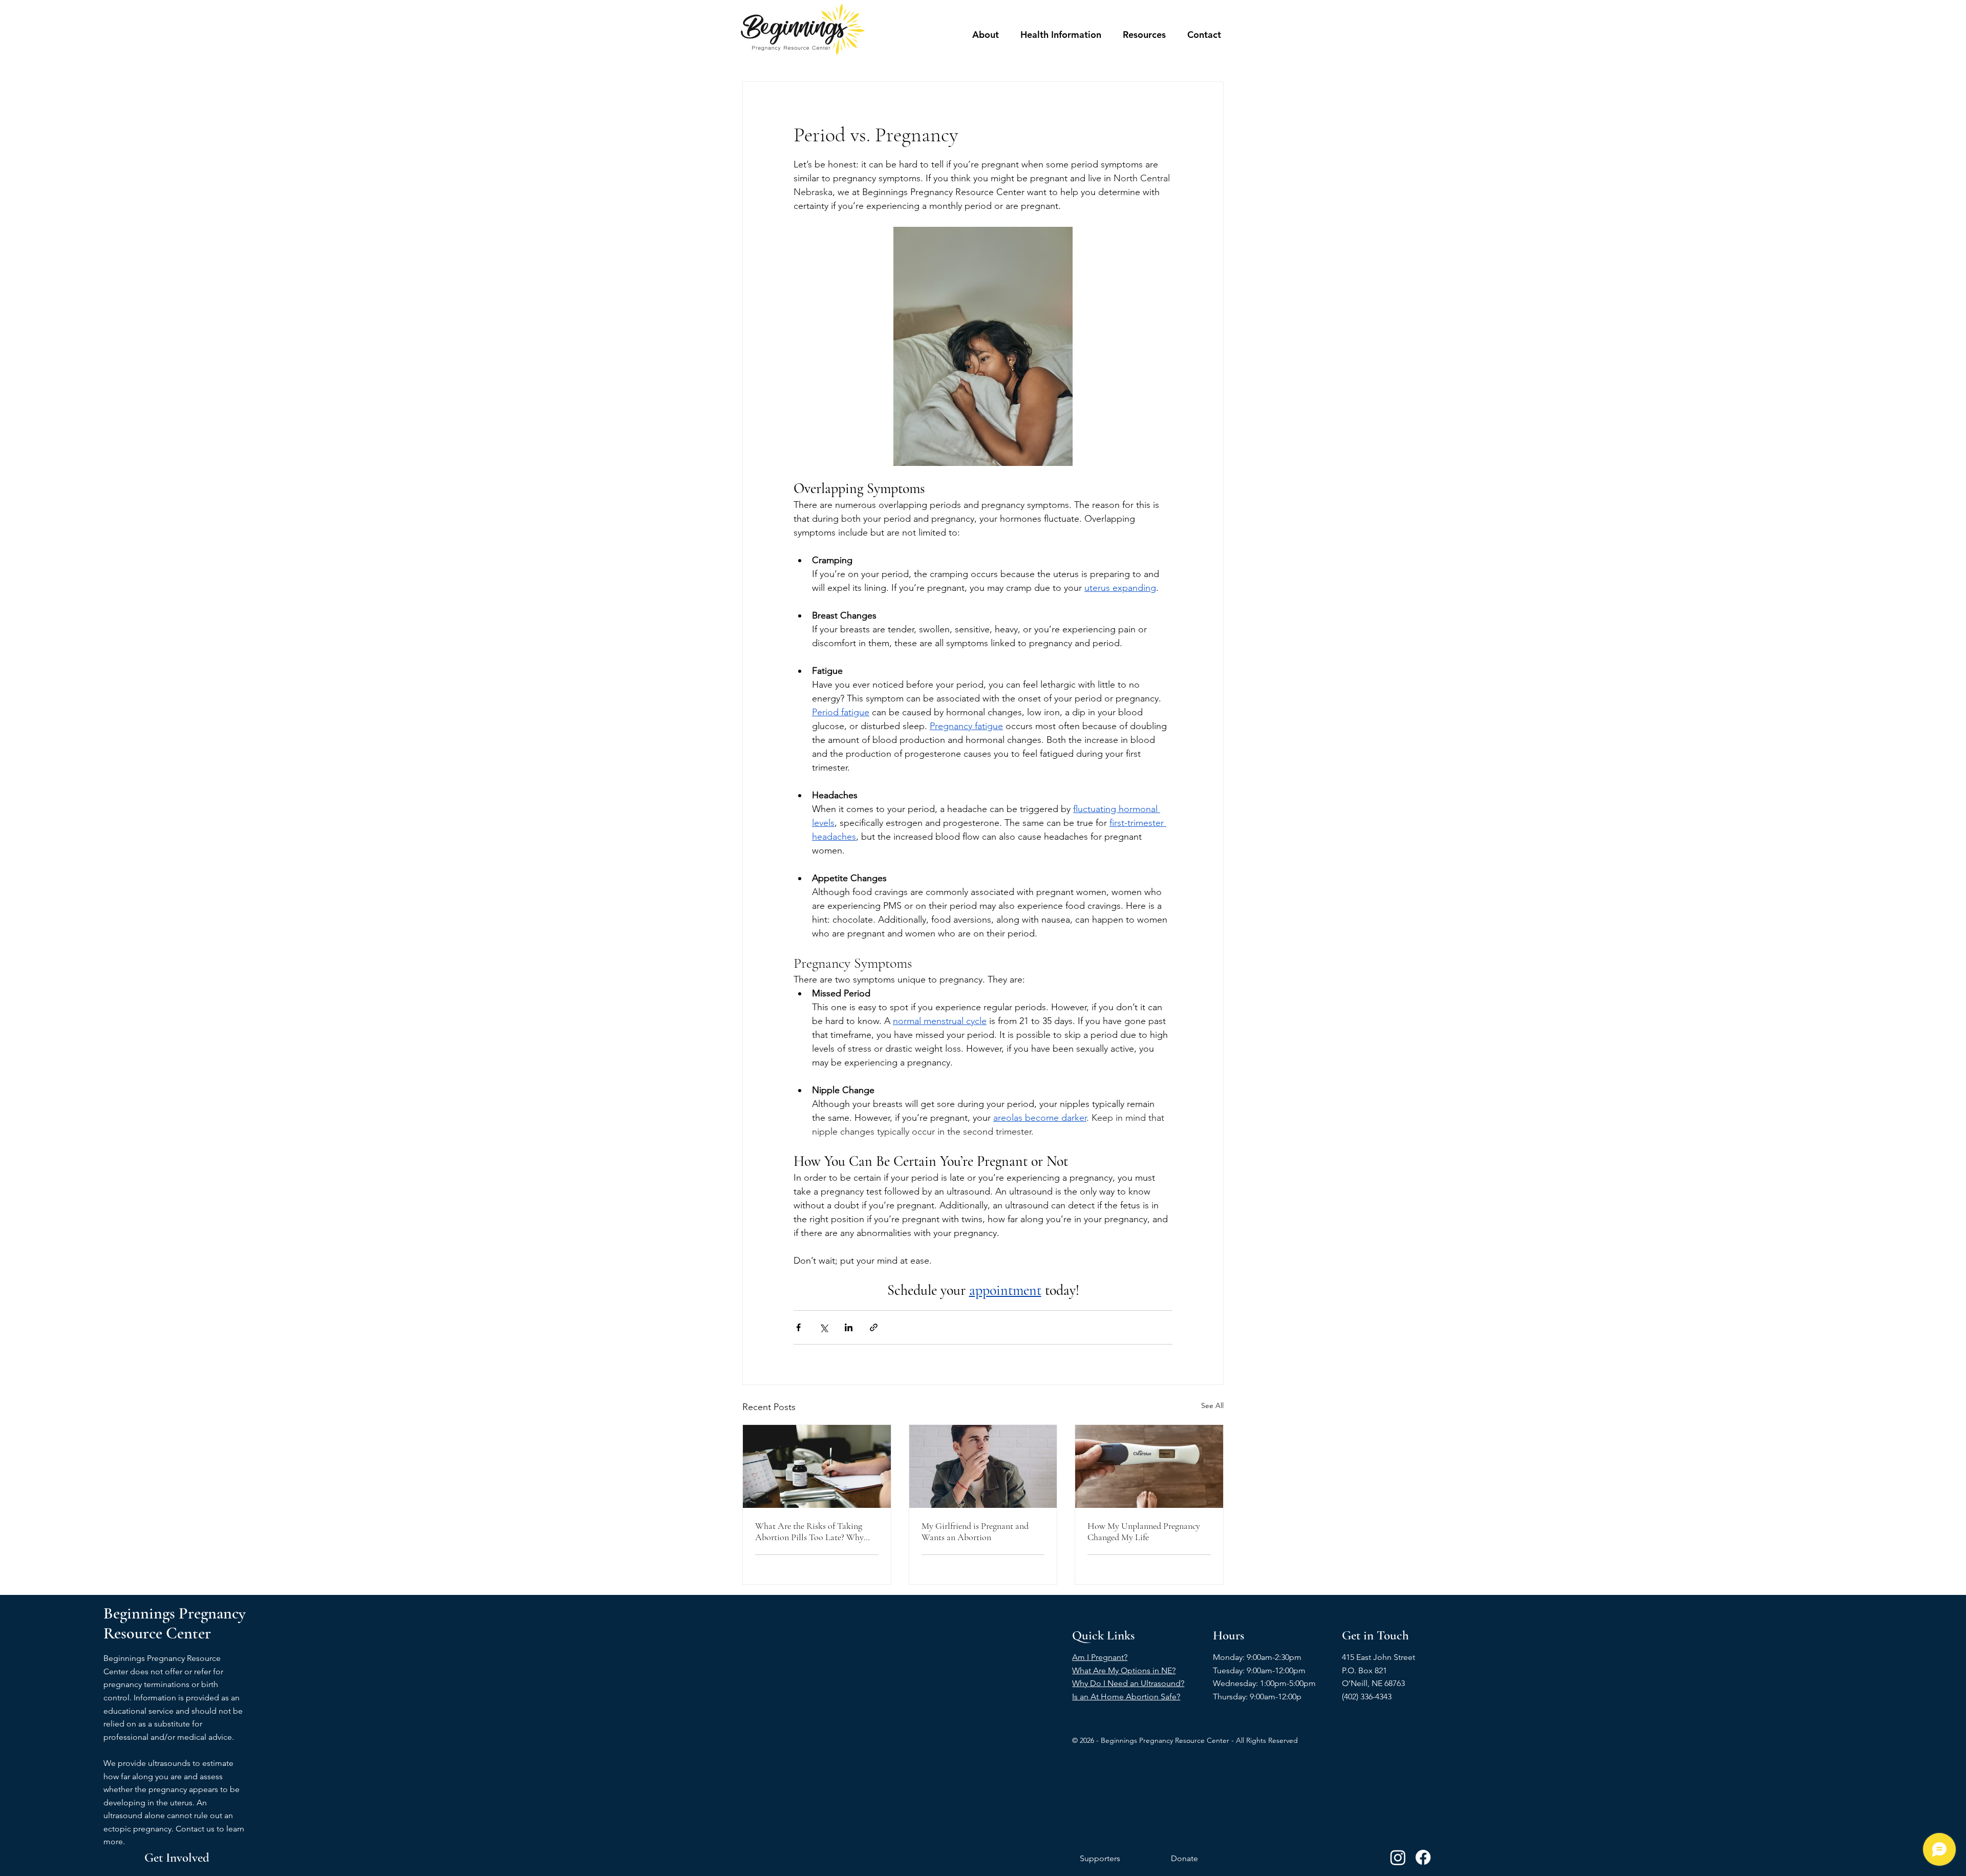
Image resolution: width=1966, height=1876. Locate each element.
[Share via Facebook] (798, 1327)
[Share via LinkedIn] (849, 1327)
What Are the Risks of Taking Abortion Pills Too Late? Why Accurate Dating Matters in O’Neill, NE (809, 1531)
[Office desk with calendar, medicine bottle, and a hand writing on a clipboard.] (817, 1466)
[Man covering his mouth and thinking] (983, 1466)
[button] (986, 35)
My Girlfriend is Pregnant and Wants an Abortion (975, 1531)
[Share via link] (874, 1327)
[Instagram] (1398, 1857)
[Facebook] (1423, 1857)
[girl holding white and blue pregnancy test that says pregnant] (1149, 1466)
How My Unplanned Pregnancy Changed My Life (1144, 1531)
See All (1212, 1405)
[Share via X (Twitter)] (824, 1327)
